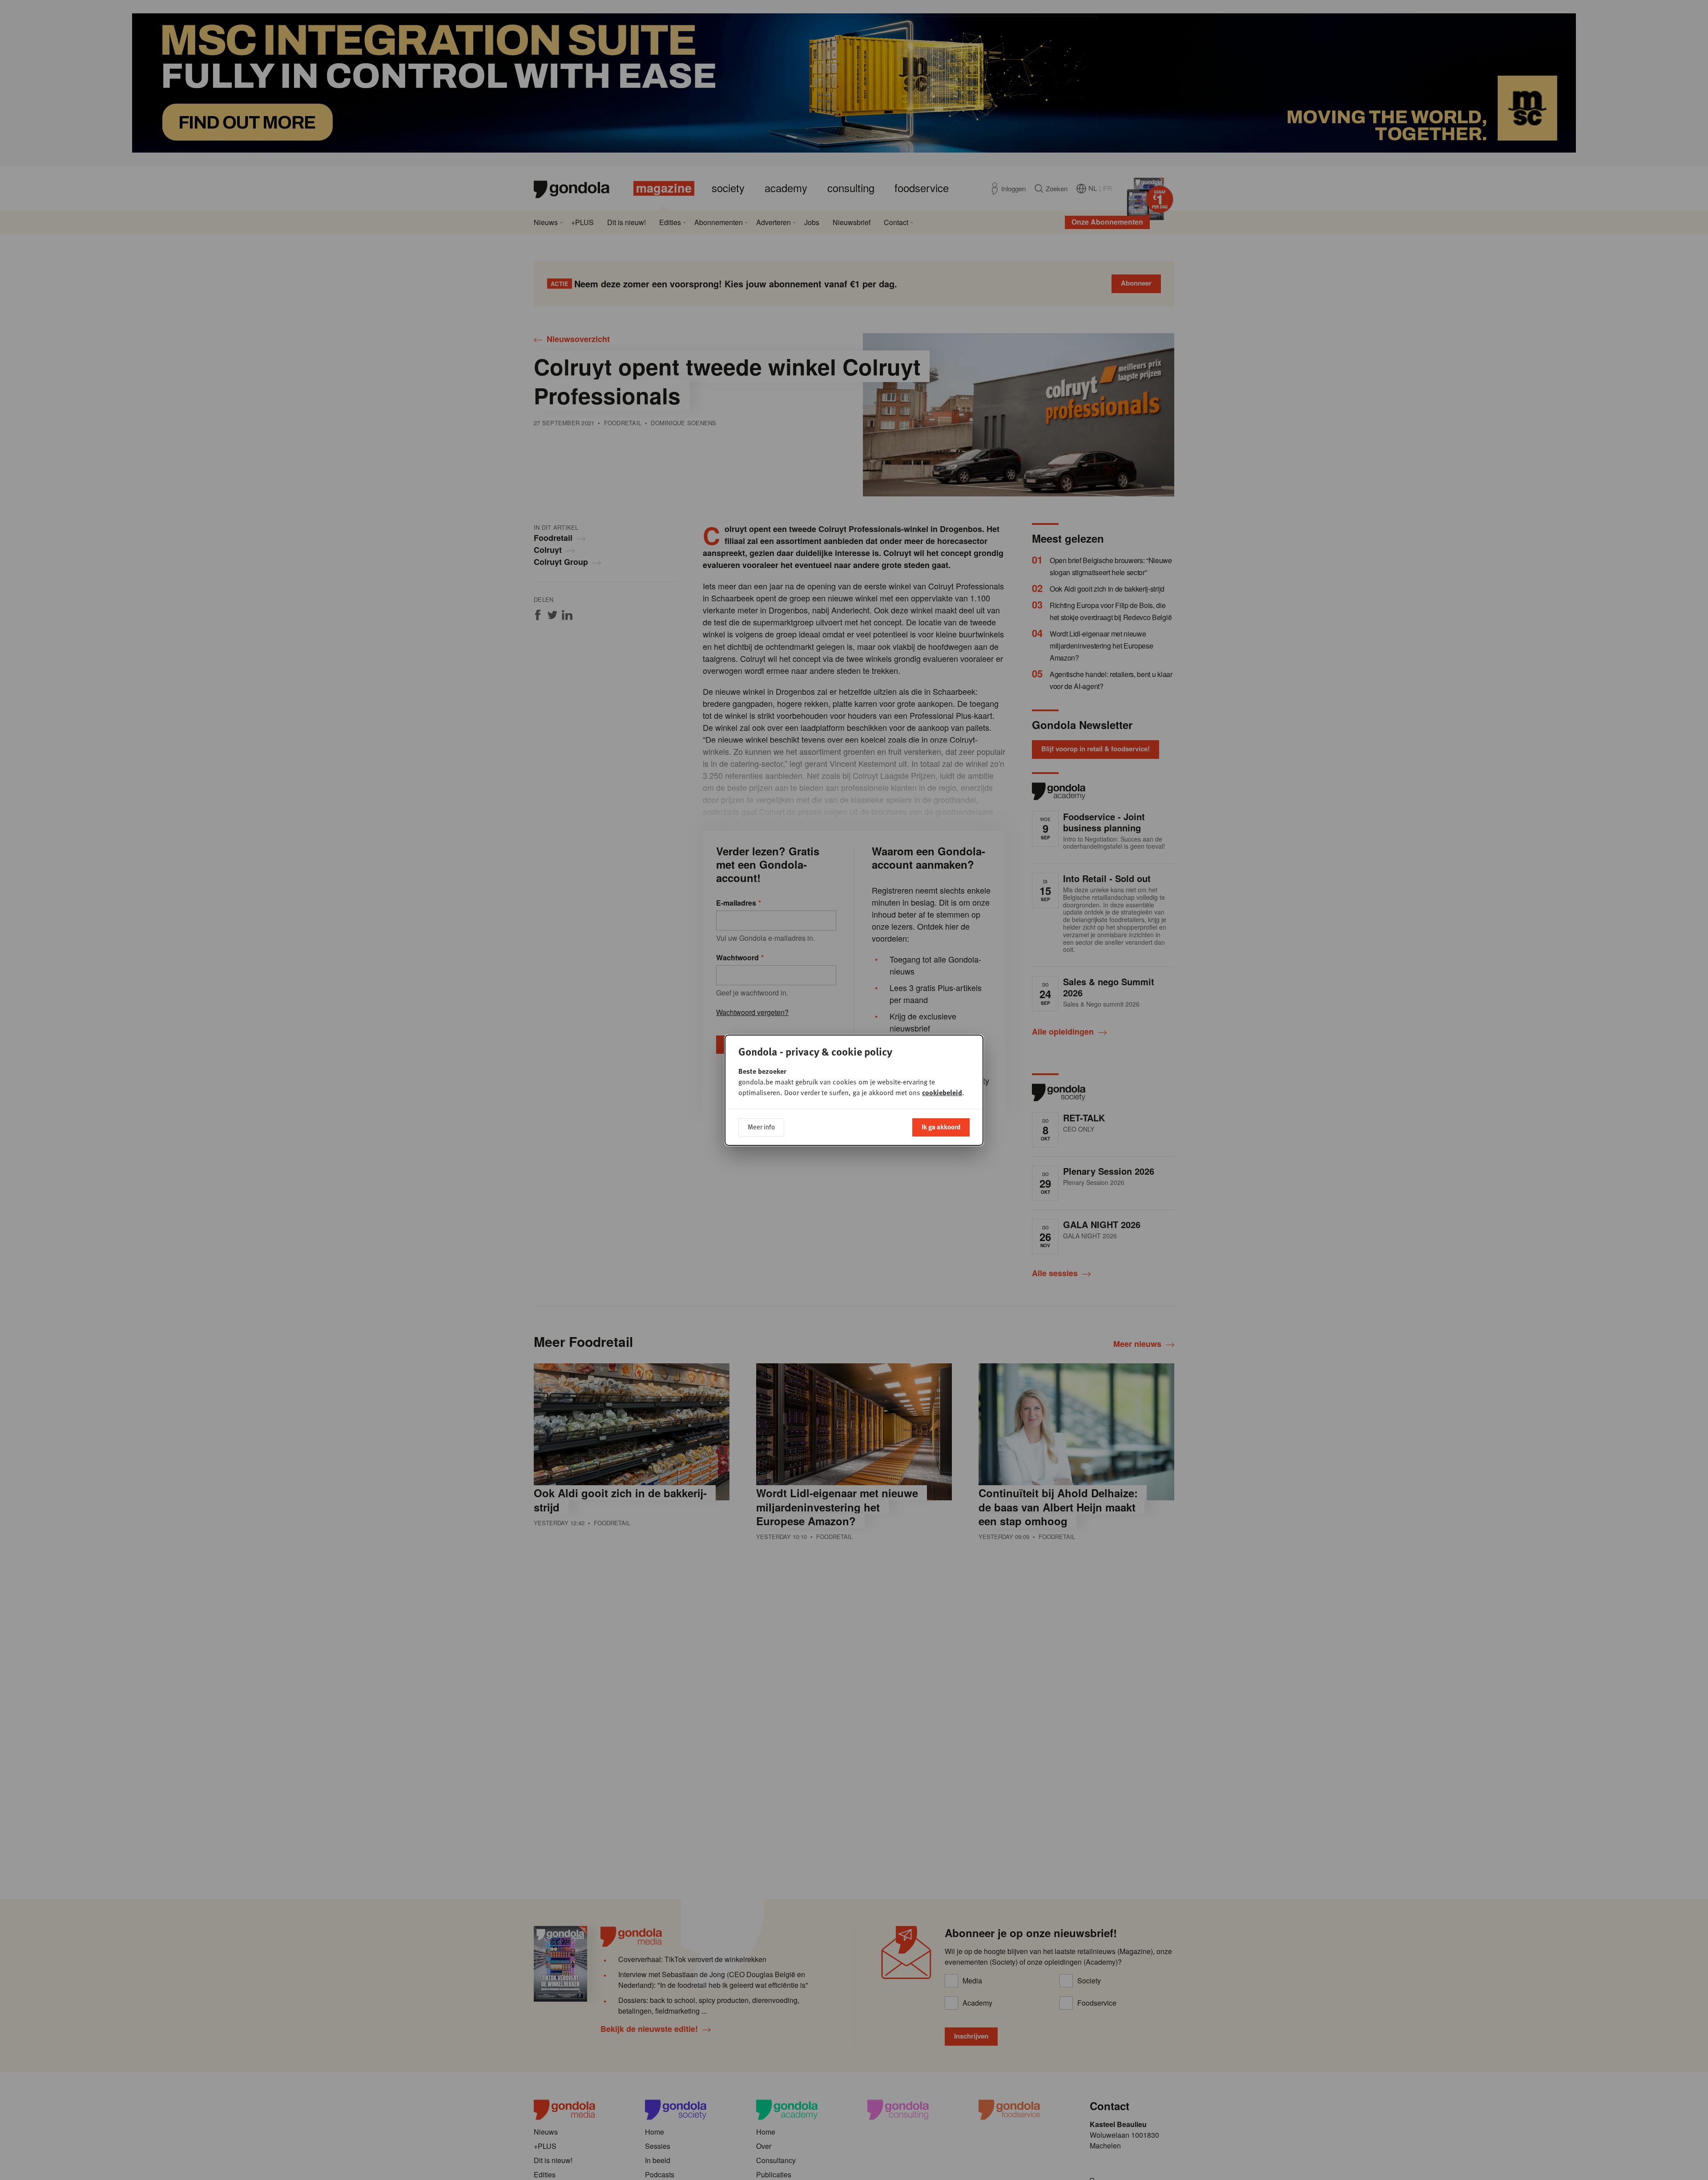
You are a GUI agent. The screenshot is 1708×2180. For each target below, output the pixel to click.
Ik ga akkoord (941, 1127)
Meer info (761, 1127)
